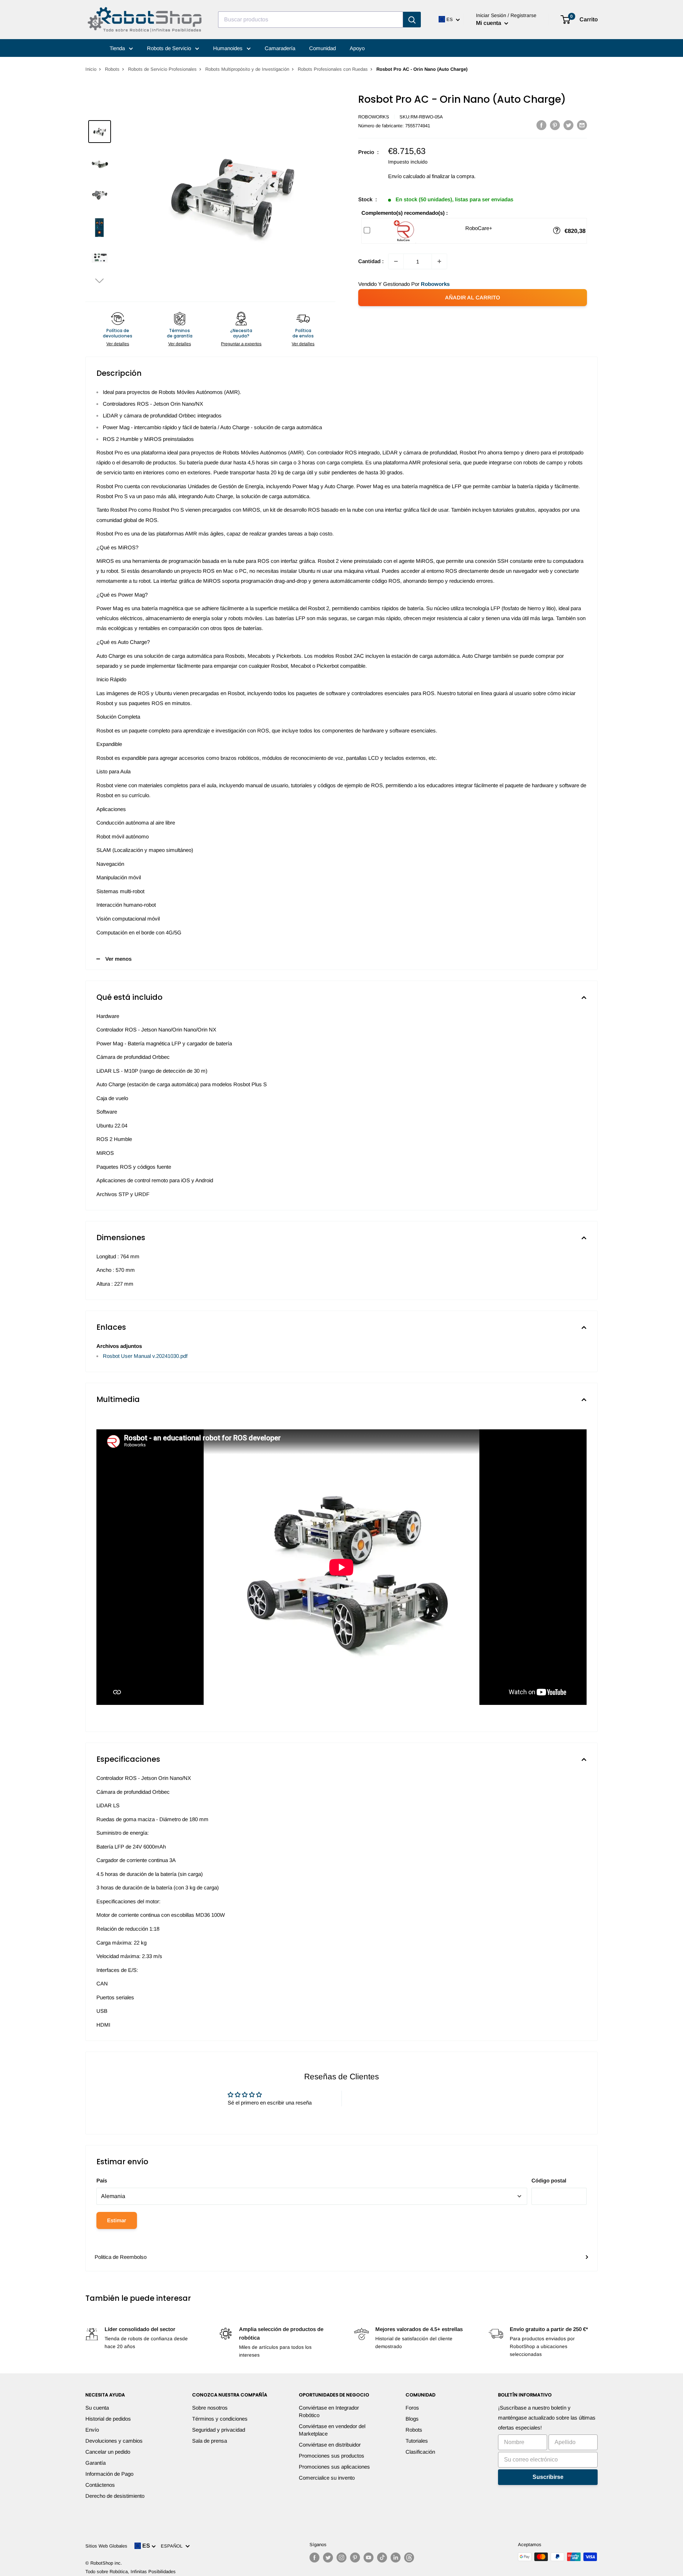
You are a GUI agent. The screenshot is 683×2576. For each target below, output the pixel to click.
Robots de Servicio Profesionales (162, 69)
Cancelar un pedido (108, 2452)
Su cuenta (97, 2408)
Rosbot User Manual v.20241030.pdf (145, 1356)
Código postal (549, 2180)
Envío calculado (407, 176)
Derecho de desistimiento (115, 2496)
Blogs (412, 2419)
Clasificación (420, 2452)
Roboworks (374, 117)
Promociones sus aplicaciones (334, 2467)
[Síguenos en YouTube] (369, 2558)
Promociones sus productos (332, 2456)
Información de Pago (109, 2474)
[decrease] (396, 261)
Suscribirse (548, 2477)
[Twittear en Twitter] (568, 125)
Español (173, 2546)
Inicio (91, 69)
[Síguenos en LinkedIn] (396, 2558)
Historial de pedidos (108, 2419)
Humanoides (229, 48)
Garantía (96, 2463)
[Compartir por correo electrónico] (582, 125)
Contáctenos (100, 2485)
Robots (112, 69)
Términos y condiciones (220, 2419)
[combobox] (311, 20)
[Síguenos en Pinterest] (355, 2558)
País (102, 2180)
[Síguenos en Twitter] (328, 2558)
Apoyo (357, 48)
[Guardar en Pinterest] (555, 125)
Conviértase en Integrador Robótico (329, 2411)
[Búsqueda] (412, 20)
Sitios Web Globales (106, 2546)
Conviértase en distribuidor (330, 2445)
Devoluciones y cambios (114, 2441)
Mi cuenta (489, 23)
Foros (412, 2408)
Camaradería (280, 48)
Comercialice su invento (327, 2478)
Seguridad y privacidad (219, 2430)
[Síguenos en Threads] (409, 2558)
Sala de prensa (210, 2441)
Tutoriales (417, 2441)
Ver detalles (118, 344)
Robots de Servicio (170, 48)
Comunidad (322, 48)
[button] (100, 280)
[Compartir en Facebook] (541, 125)
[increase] (439, 261)
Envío (92, 2430)
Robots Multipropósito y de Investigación (247, 69)
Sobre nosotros (210, 2408)
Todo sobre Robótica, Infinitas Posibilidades (131, 2572)
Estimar (117, 2220)
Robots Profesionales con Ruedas (333, 69)
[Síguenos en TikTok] (382, 2558)
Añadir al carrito (473, 297)
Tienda (118, 48)
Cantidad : (371, 261)
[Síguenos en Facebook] (314, 2558)
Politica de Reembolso (121, 2257)
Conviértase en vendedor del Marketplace (332, 2430)
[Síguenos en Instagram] (341, 2558)
